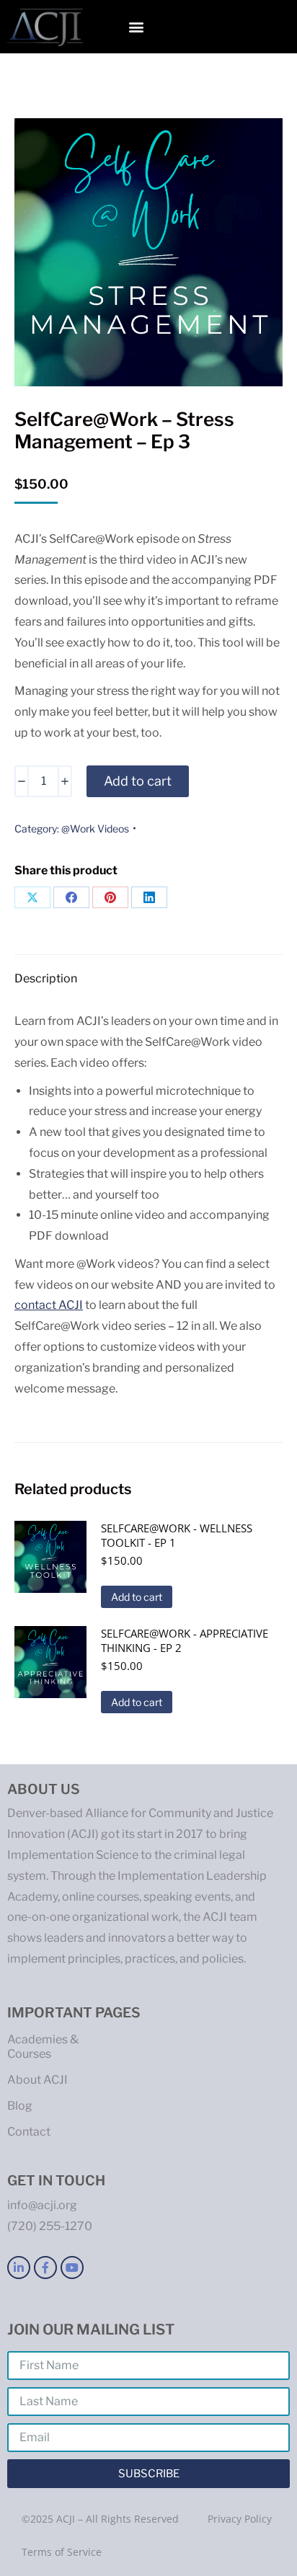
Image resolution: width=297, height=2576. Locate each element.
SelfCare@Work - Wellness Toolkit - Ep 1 (177, 1535)
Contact (29, 2132)
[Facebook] (71, 897)
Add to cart (138, 781)
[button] (137, 27)
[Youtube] (72, 2268)
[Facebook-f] (45, 2268)
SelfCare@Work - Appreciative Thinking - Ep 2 (185, 1640)
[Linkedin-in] (19, 2268)
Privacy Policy (240, 2519)
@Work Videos (95, 829)
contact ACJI (49, 1305)
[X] (32, 897)
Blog (20, 2106)
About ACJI (37, 2080)
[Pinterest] (110, 897)
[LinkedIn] (149, 897)
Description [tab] (46, 978)
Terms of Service (62, 2552)
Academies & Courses (43, 2047)
